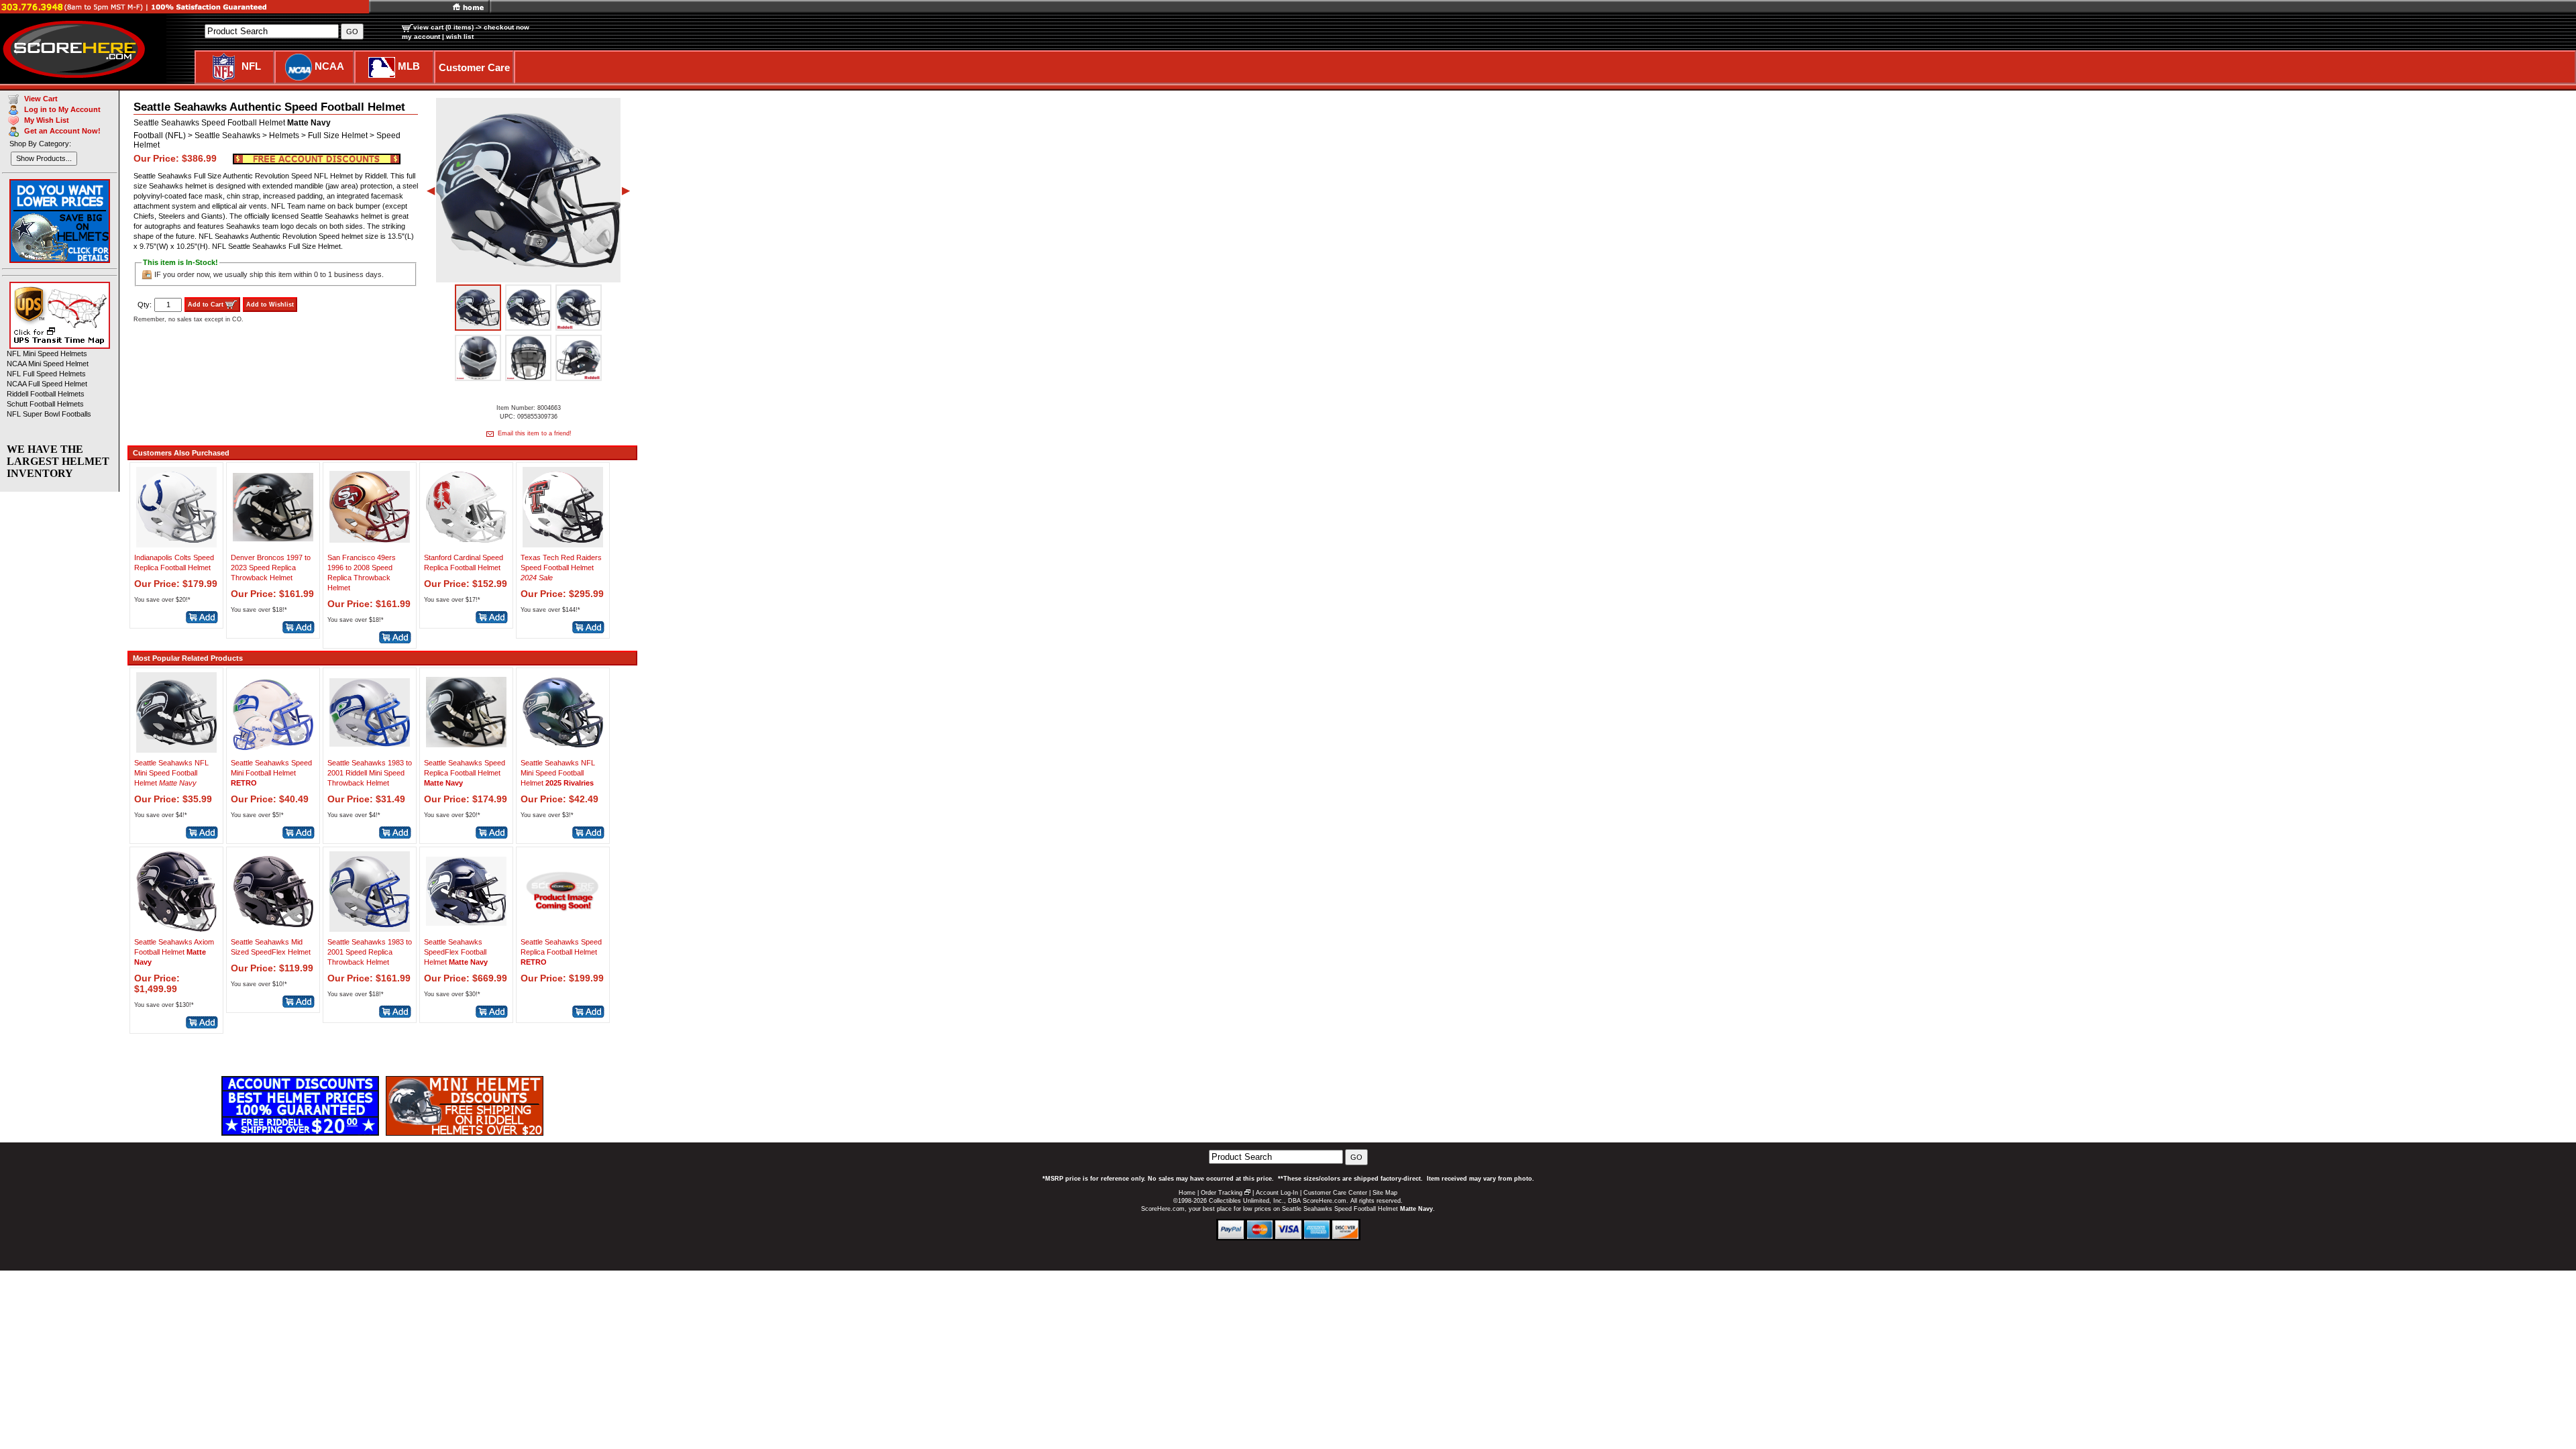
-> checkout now (502, 27)
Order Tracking (1222, 1193)
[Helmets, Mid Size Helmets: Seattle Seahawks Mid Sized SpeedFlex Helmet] (273, 928)
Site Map (1385, 1193)
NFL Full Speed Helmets (46, 374)
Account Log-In (1277, 1193)
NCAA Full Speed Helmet (47, 384)
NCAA (329, 66)
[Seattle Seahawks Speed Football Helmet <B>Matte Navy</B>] (478, 308)
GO (1356, 1157)
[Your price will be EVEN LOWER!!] (317, 158)
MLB (409, 66)
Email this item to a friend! (534, 433)
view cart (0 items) (443, 27)
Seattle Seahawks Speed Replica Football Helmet (465, 773)
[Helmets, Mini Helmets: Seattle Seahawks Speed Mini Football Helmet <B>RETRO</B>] (273, 749)
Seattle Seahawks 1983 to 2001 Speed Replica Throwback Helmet (370, 952)
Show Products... (44, 158)
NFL (251, 66)
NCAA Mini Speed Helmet (48, 364)
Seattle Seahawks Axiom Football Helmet (174, 952)
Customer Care (474, 67)
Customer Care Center (1335, 1193)
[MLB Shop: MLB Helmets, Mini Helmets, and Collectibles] (382, 66)
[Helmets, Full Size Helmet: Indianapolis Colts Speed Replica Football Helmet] (176, 544)
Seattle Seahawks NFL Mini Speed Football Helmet (171, 773)
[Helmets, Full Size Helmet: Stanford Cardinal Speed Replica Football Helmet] (466, 544)
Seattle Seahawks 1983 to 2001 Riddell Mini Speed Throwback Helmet (370, 773)
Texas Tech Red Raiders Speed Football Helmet (561, 568)
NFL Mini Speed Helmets (47, 354)
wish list (460, 37)
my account (421, 37)
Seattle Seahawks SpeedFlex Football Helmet (456, 952)
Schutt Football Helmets (45, 404)
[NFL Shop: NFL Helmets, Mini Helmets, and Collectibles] (224, 66)
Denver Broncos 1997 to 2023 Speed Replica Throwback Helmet (271, 568)
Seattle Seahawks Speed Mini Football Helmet (271, 773)
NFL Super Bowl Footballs (49, 414)
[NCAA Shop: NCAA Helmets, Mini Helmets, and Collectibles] (299, 66)
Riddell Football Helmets (46, 394)
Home (1187, 1193)
